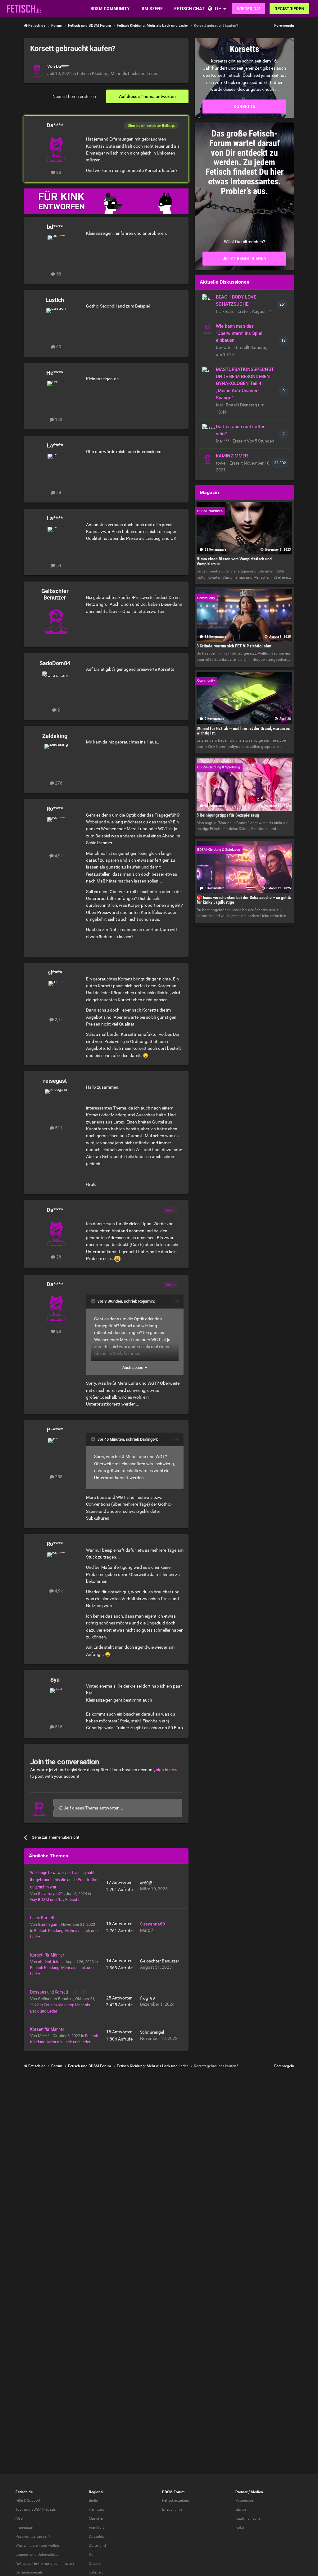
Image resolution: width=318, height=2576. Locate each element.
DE (218, 9)
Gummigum (49, 1924)
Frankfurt (96, 2527)
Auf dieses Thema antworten (147, 96)
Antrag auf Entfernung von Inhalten (45, 2564)
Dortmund (97, 2546)
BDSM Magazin (44, 2509)
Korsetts (244, 106)
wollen (54, 2546)
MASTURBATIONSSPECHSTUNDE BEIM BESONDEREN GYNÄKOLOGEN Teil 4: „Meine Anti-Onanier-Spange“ (245, 384)
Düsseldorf (98, 2537)
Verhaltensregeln (29, 2572)
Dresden (96, 2564)
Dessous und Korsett (50, 1992)
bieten (35, 2546)
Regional (96, 2492)
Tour (19, 2509)
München (97, 2518)
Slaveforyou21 (51, 1894)
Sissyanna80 (152, 1924)
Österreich (97, 2572)
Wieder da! (249, 9)
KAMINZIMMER (232, 456)
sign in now (167, 1770)
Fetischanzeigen (176, 2500)
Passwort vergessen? (33, 2537)
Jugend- (22, 2555)
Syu (55, 1680)
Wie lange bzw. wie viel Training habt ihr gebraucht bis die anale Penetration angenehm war (64, 1880)
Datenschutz (48, 2555)
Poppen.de (244, 2500)
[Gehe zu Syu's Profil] (56, 1702)
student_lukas (51, 1962)
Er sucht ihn (172, 2509)
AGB (19, 2518)
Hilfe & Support (28, 2500)
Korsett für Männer (47, 1955)
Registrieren (289, 9)
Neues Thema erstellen (74, 96)
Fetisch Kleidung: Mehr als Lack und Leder (117, 73)
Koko (240, 2527)
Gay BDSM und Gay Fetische (55, 1900)
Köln (93, 2555)
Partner (241, 2492)
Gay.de (241, 2509)
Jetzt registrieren (245, 258)
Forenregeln (284, 25)
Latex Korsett (42, 1918)
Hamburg (97, 2509)
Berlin (93, 2500)
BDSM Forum (173, 2492)
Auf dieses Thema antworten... (93, 1808)
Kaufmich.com (248, 2518)
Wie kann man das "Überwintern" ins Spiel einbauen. (239, 333)
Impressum (25, 2527)
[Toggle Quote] (94, 1301)
